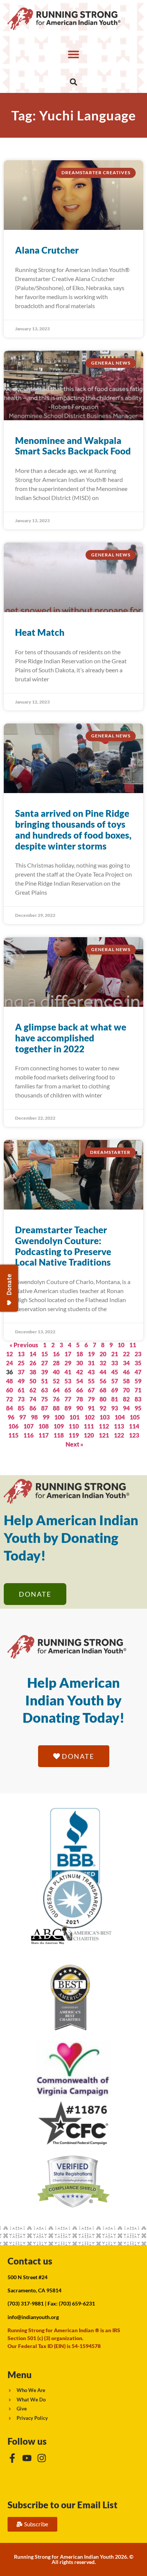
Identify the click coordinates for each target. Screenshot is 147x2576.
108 (44, 1426)
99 (46, 1417)
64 (56, 1390)
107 (28, 1426)
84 (9, 1408)
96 (11, 1417)
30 (80, 1363)
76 (56, 1399)
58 (126, 1381)
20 (103, 1354)
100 (59, 1417)
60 (9, 1390)
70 (126, 1390)
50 (33, 1381)
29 (68, 1363)
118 (59, 1435)
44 (103, 1372)
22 (126, 1354)
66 (80, 1390)
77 (68, 1399)
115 (13, 1435)
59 (138, 1381)
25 (21, 1363)
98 (34, 1417)
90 (80, 1408)
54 (80, 1381)
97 (23, 1417)
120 (89, 1435)
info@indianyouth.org (33, 2317)
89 (68, 1408)
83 (138, 1399)
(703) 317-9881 (26, 2303)
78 (80, 1399)
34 (126, 1363)
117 (44, 1435)
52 (56, 1381)
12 (9, 1354)
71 (138, 1390)
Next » (74, 1444)
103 (105, 1417)
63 (44, 1390)
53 (68, 1381)
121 (104, 1435)
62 (33, 1390)
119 (74, 1435)
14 (33, 1354)
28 (56, 1363)
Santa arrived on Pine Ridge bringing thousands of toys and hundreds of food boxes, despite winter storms (73, 829)
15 (44, 1354)
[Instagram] (42, 2458)
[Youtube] (27, 2458)
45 (115, 1372)
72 (9, 1399)
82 (126, 1399)
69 (115, 1390)
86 (33, 1408)
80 (103, 1399)
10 (121, 1345)
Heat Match (40, 632)
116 (28, 1435)
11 (133, 1345)
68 (103, 1390)
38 (33, 1372)
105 (135, 1417)
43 (91, 1372)
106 (13, 1426)
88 (56, 1408)
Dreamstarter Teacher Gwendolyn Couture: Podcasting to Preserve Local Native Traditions (63, 1246)
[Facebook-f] (12, 2458)
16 (56, 1354)
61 (21, 1390)
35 (138, 1363)
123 (134, 1435)
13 (21, 1354)
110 (74, 1426)
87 (44, 1408)
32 (103, 1363)
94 (126, 1408)
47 (138, 1372)
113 (119, 1426)
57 (115, 1381)
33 (115, 1363)
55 (91, 1381)
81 (115, 1399)
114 (134, 1426)
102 (90, 1417)
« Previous (24, 1345)
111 (89, 1426)
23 (138, 1354)
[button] (73, 54)
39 (44, 1372)
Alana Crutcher (47, 250)
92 (103, 1408)
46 (126, 1372)
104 (120, 1417)
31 (91, 1363)
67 (91, 1390)
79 (91, 1399)
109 (59, 1426)
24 (9, 1363)
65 (68, 1390)
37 (21, 1372)
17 (68, 1354)
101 (74, 1417)
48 (9, 1381)
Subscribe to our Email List (63, 2505)
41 (68, 1372)
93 (115, 1408)
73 (21, 1399)
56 (103, 1381)
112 (104, 1426)
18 (80, 1354)
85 (21, 1408)
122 (119, 1435)
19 (91, 1354)
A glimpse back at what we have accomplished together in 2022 (71, 1038)
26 (33, 1363)
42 (80, 1372)
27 (44, 1363)
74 (33, 1399)
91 (91, 1408)
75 (44, 1399)
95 (138, 1408)
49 (21, 1381)
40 (56, 1372)
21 (115, 1354)
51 (44, 1381)
